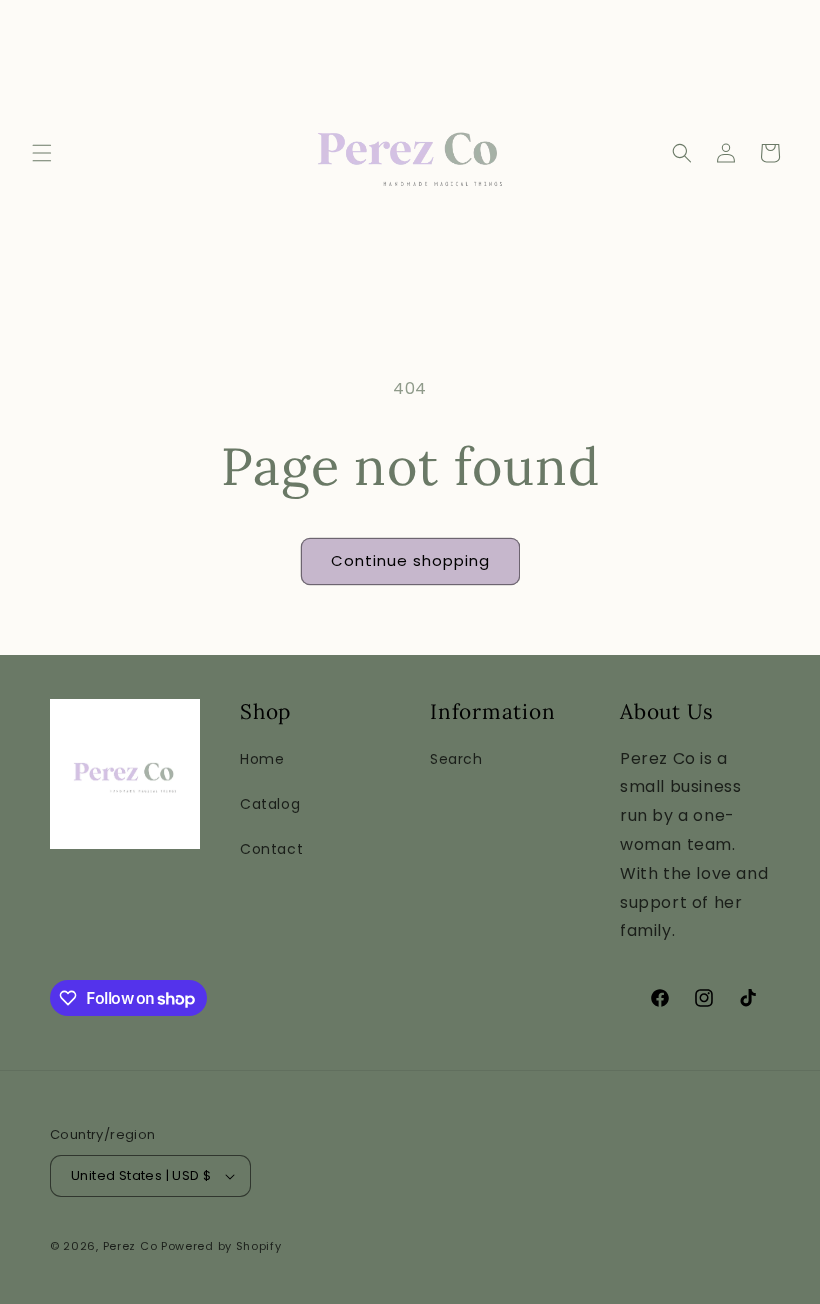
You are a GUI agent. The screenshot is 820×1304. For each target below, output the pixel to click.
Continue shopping (410, 560)
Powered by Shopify (221, 1246)
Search (456, 759)
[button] (42, 153)
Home (262, 759)
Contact (271, 849)
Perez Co (130, 1246)
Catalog (270, 804)
